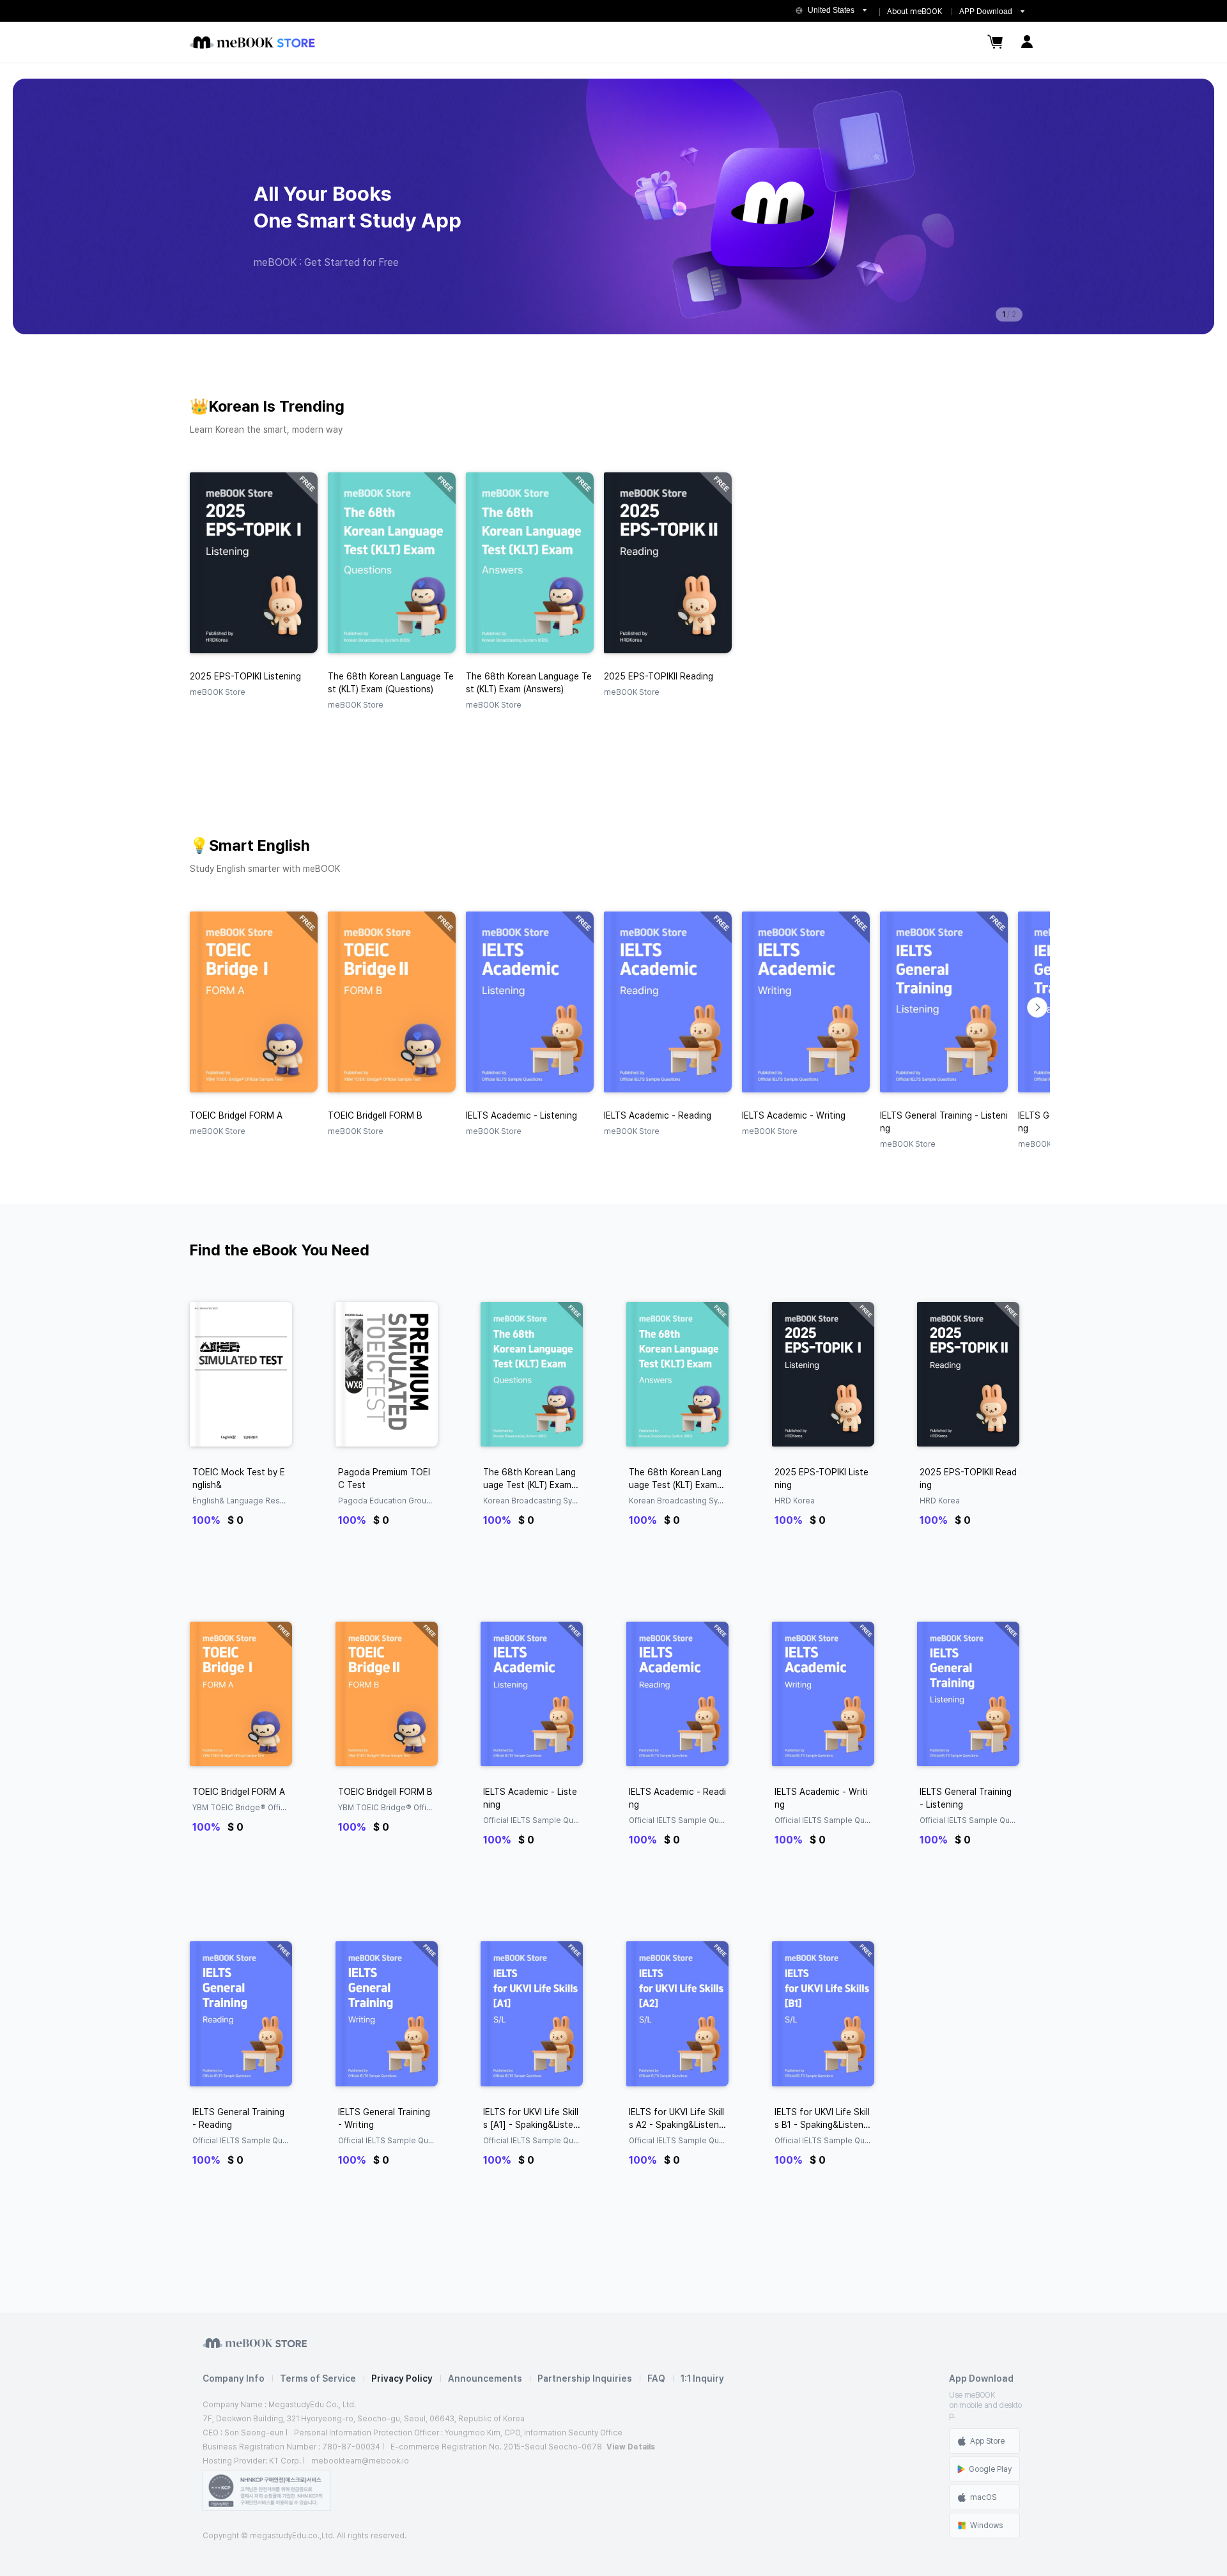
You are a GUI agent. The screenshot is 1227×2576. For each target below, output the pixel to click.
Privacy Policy (402, 2378)
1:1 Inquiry (702, 2378)
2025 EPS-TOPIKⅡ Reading (968, 1478)
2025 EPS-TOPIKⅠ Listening (822, 1478)
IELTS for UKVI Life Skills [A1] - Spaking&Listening (532, 2119)
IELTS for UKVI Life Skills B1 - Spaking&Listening (822, 2119)
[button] (1037, 1007)
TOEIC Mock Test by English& (239, 1478)
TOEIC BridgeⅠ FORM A (239, 1792)
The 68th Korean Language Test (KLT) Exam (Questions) (529, 1479)
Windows (986, 2526)
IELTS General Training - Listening (966, 1798)
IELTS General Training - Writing (384, 2118)
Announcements (485, 2378)
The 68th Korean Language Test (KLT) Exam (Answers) (675, 1479)
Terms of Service (318, 2378)
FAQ (656, 2378)
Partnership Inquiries (585, 2378)
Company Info (234, 2378)
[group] (613, 206)
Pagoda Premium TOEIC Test (384, 1478)
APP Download (986, 12)
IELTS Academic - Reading (677, 1798)
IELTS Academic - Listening (530, 1798)
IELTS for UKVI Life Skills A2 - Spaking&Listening (677, 2119)
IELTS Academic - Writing (821, 1798)
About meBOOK (914, 12)
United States (831, 10)
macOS (983, 2497)
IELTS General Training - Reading (238, 2118)
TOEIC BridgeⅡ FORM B (385, 1792)
